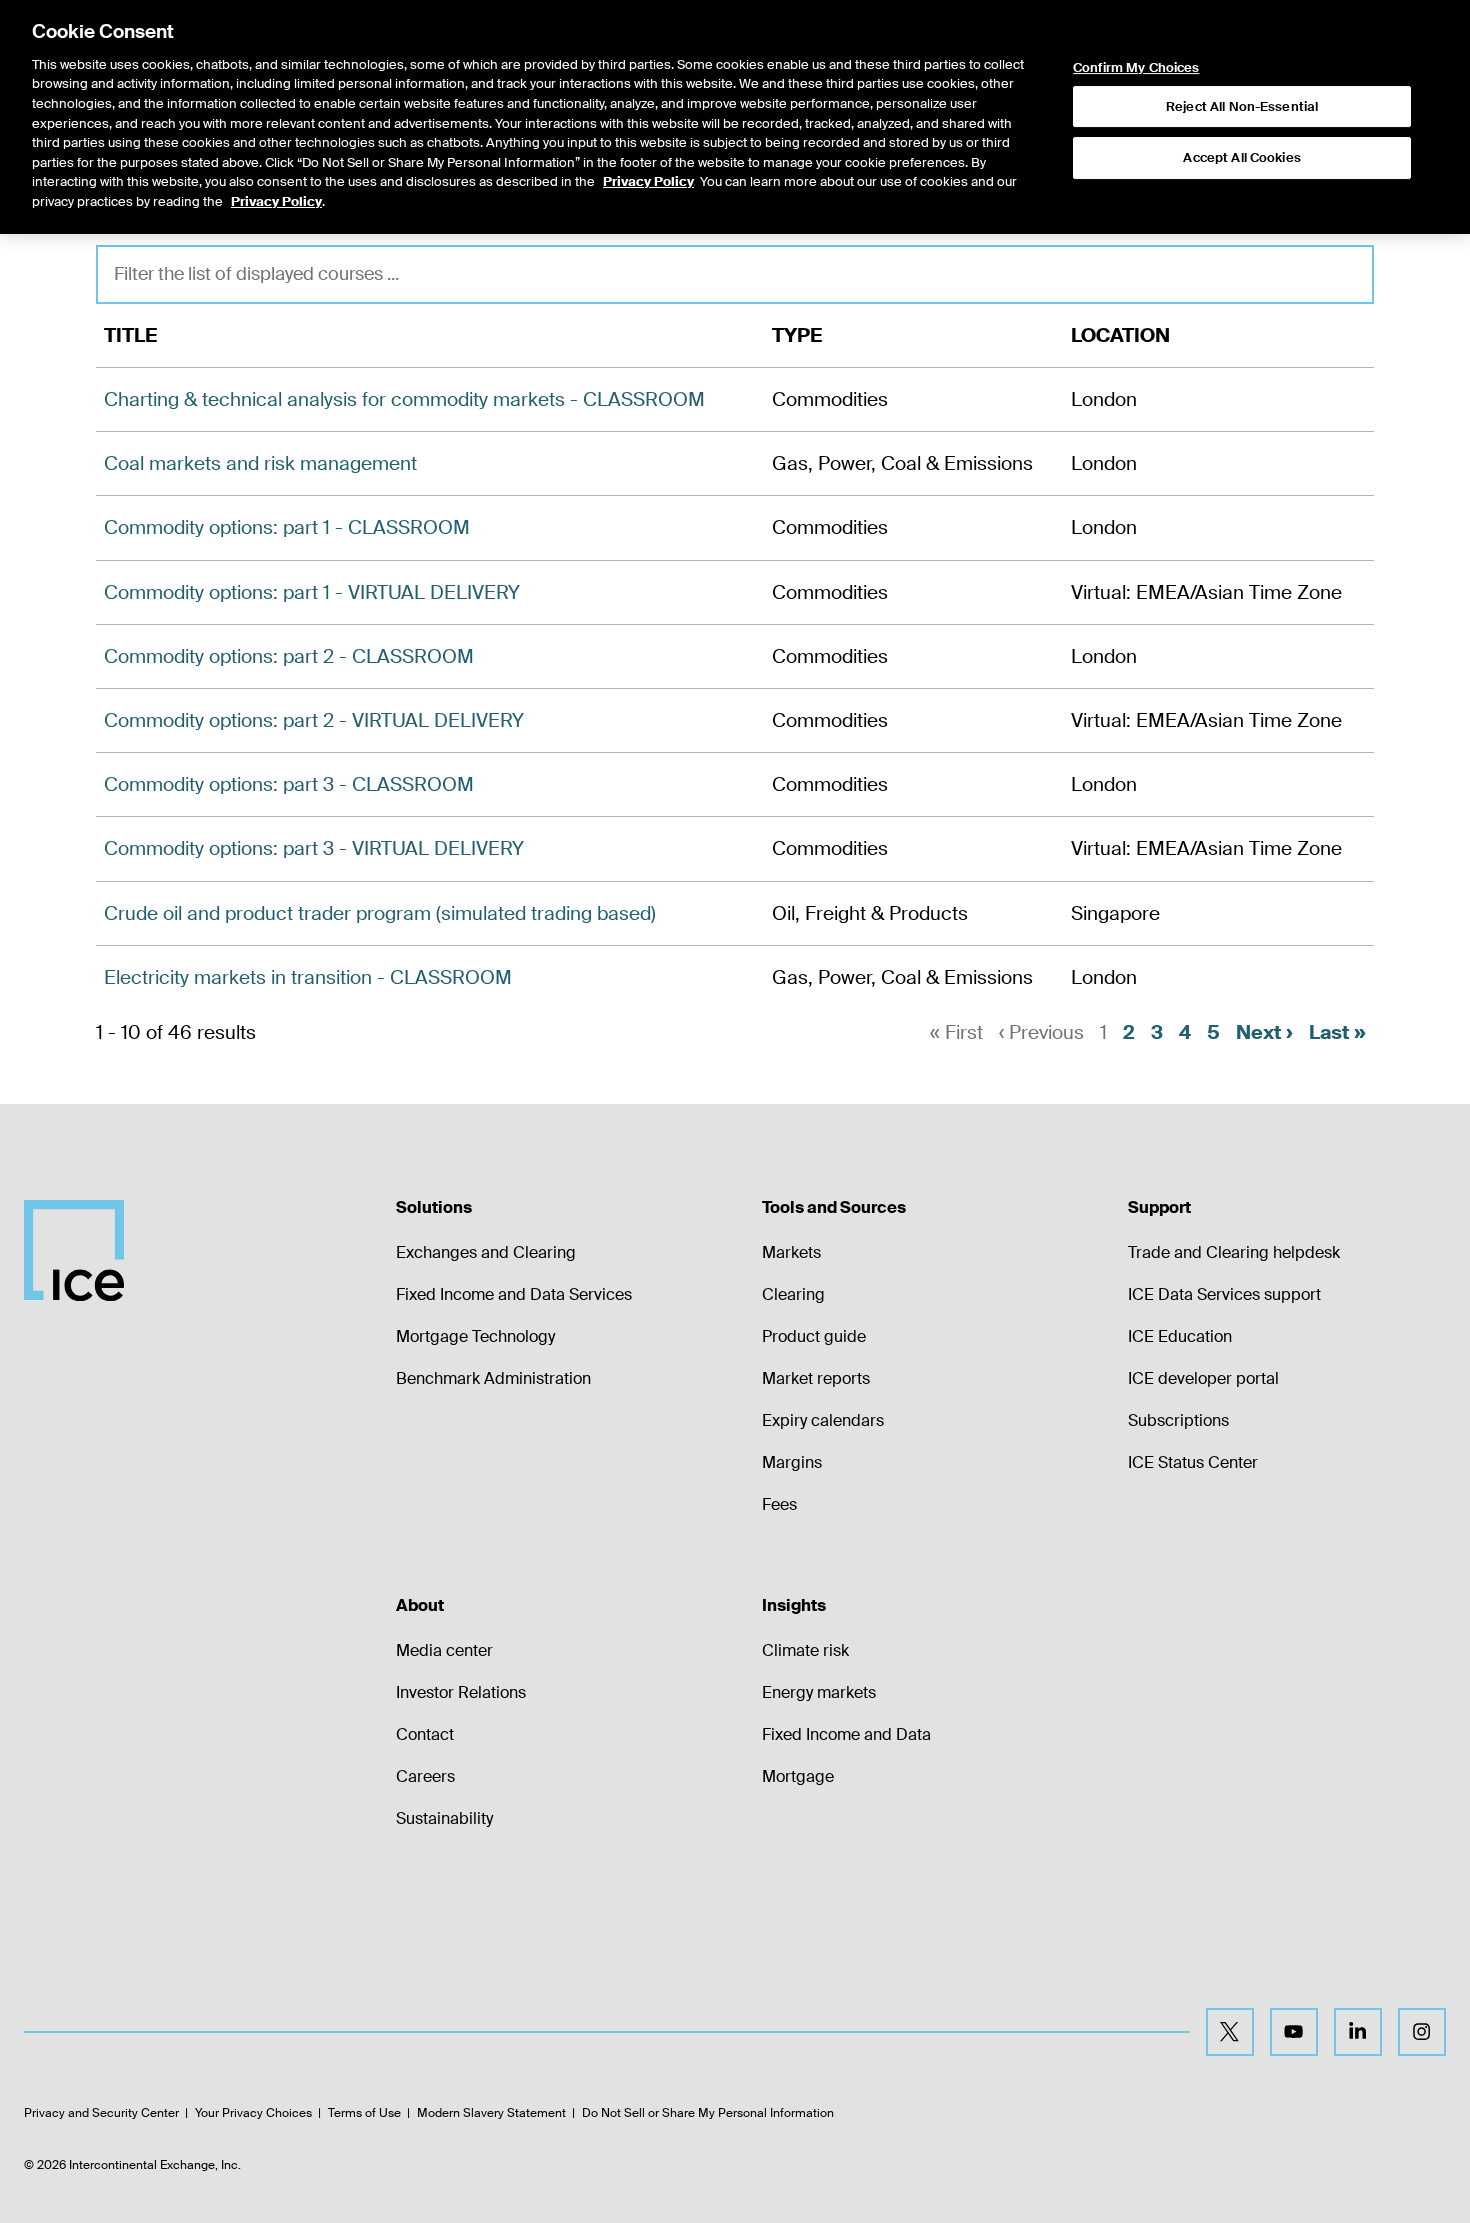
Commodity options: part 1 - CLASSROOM (287, 527)
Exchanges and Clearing (486, 1252)
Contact (425, 1734)
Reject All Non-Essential (1242, 106)
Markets (791, 1252)
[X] (1230, 2032)
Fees (779, 1504)
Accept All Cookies (1241, 157)
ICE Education (1180, 1336)
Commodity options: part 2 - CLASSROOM (289, 656)
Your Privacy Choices (253, 2113)
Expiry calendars (823, 1420)
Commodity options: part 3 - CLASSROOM (289, 784)
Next (1264, 1032)
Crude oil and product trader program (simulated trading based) (380, 913)
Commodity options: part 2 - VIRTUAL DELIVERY (314, 720)
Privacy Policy (648, 181)
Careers (425, 1776)
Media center (444, 1650)
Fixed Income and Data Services (514, 1294)
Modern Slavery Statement (491, 2113)
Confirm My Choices (1136, 68)
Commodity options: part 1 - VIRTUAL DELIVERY (312, 592)
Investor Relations (461, 1692)
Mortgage (798, 1776)
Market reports (816, 1378)
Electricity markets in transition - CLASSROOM (308, 977)
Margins (792, 1462)
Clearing (793, 1294)
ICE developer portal (1203, 1378)
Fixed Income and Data (846, 1734)
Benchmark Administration (493, 1378)
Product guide (814, 1336)
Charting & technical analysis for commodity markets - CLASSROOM (404, 399)
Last (1337, 1032)
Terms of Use (364, 2113)
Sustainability (444, 1818)
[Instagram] (1422, 2032)
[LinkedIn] (1358, 2032)
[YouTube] (1294, 2032)
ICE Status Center (1193, 1462)
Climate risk (805, 1650)
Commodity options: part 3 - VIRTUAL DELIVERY (314, 848)
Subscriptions (1178, 1420)
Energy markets (819, 1692)
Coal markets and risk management (260, 463)
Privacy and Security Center (101, 2113)
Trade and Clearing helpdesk (1234, 1252)
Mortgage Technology (475, 1336)
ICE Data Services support (1224, 1294)
